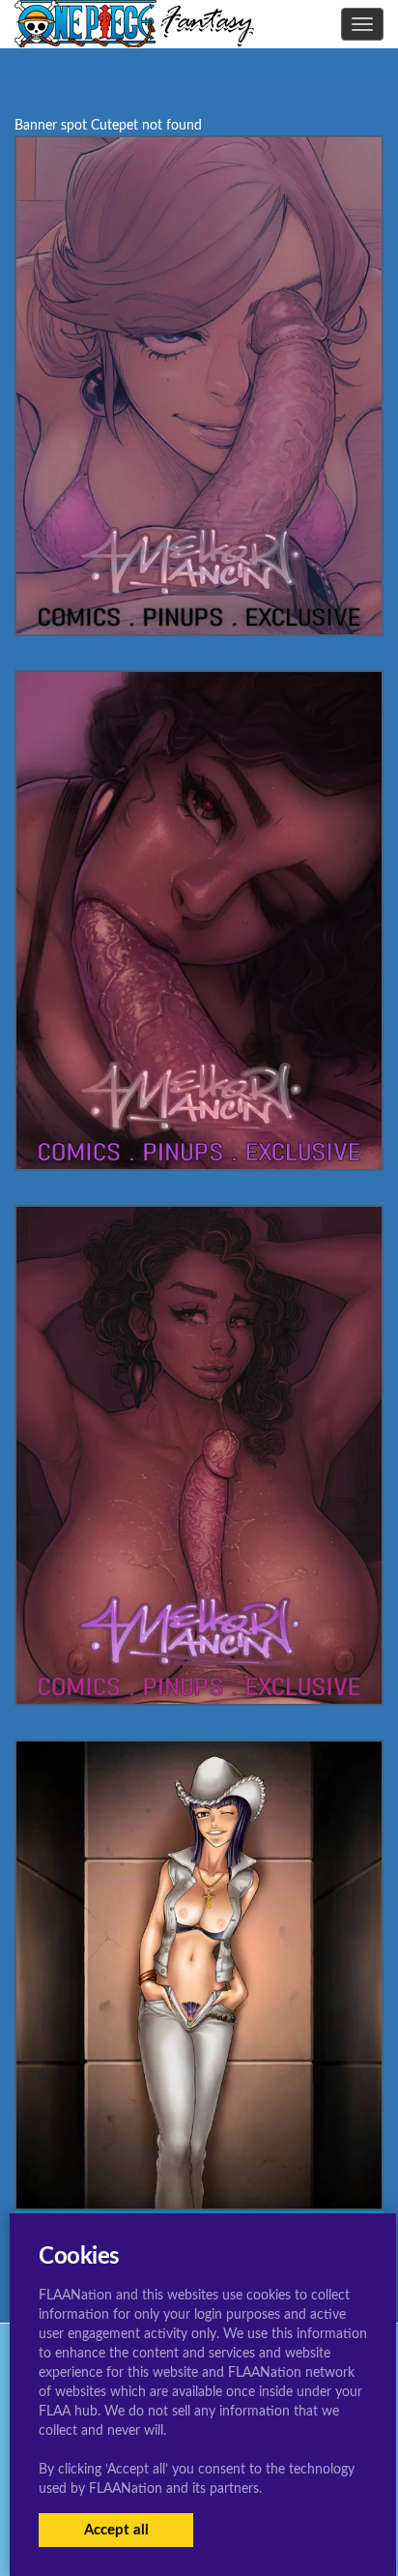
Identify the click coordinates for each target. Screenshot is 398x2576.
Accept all (116, 2530)
